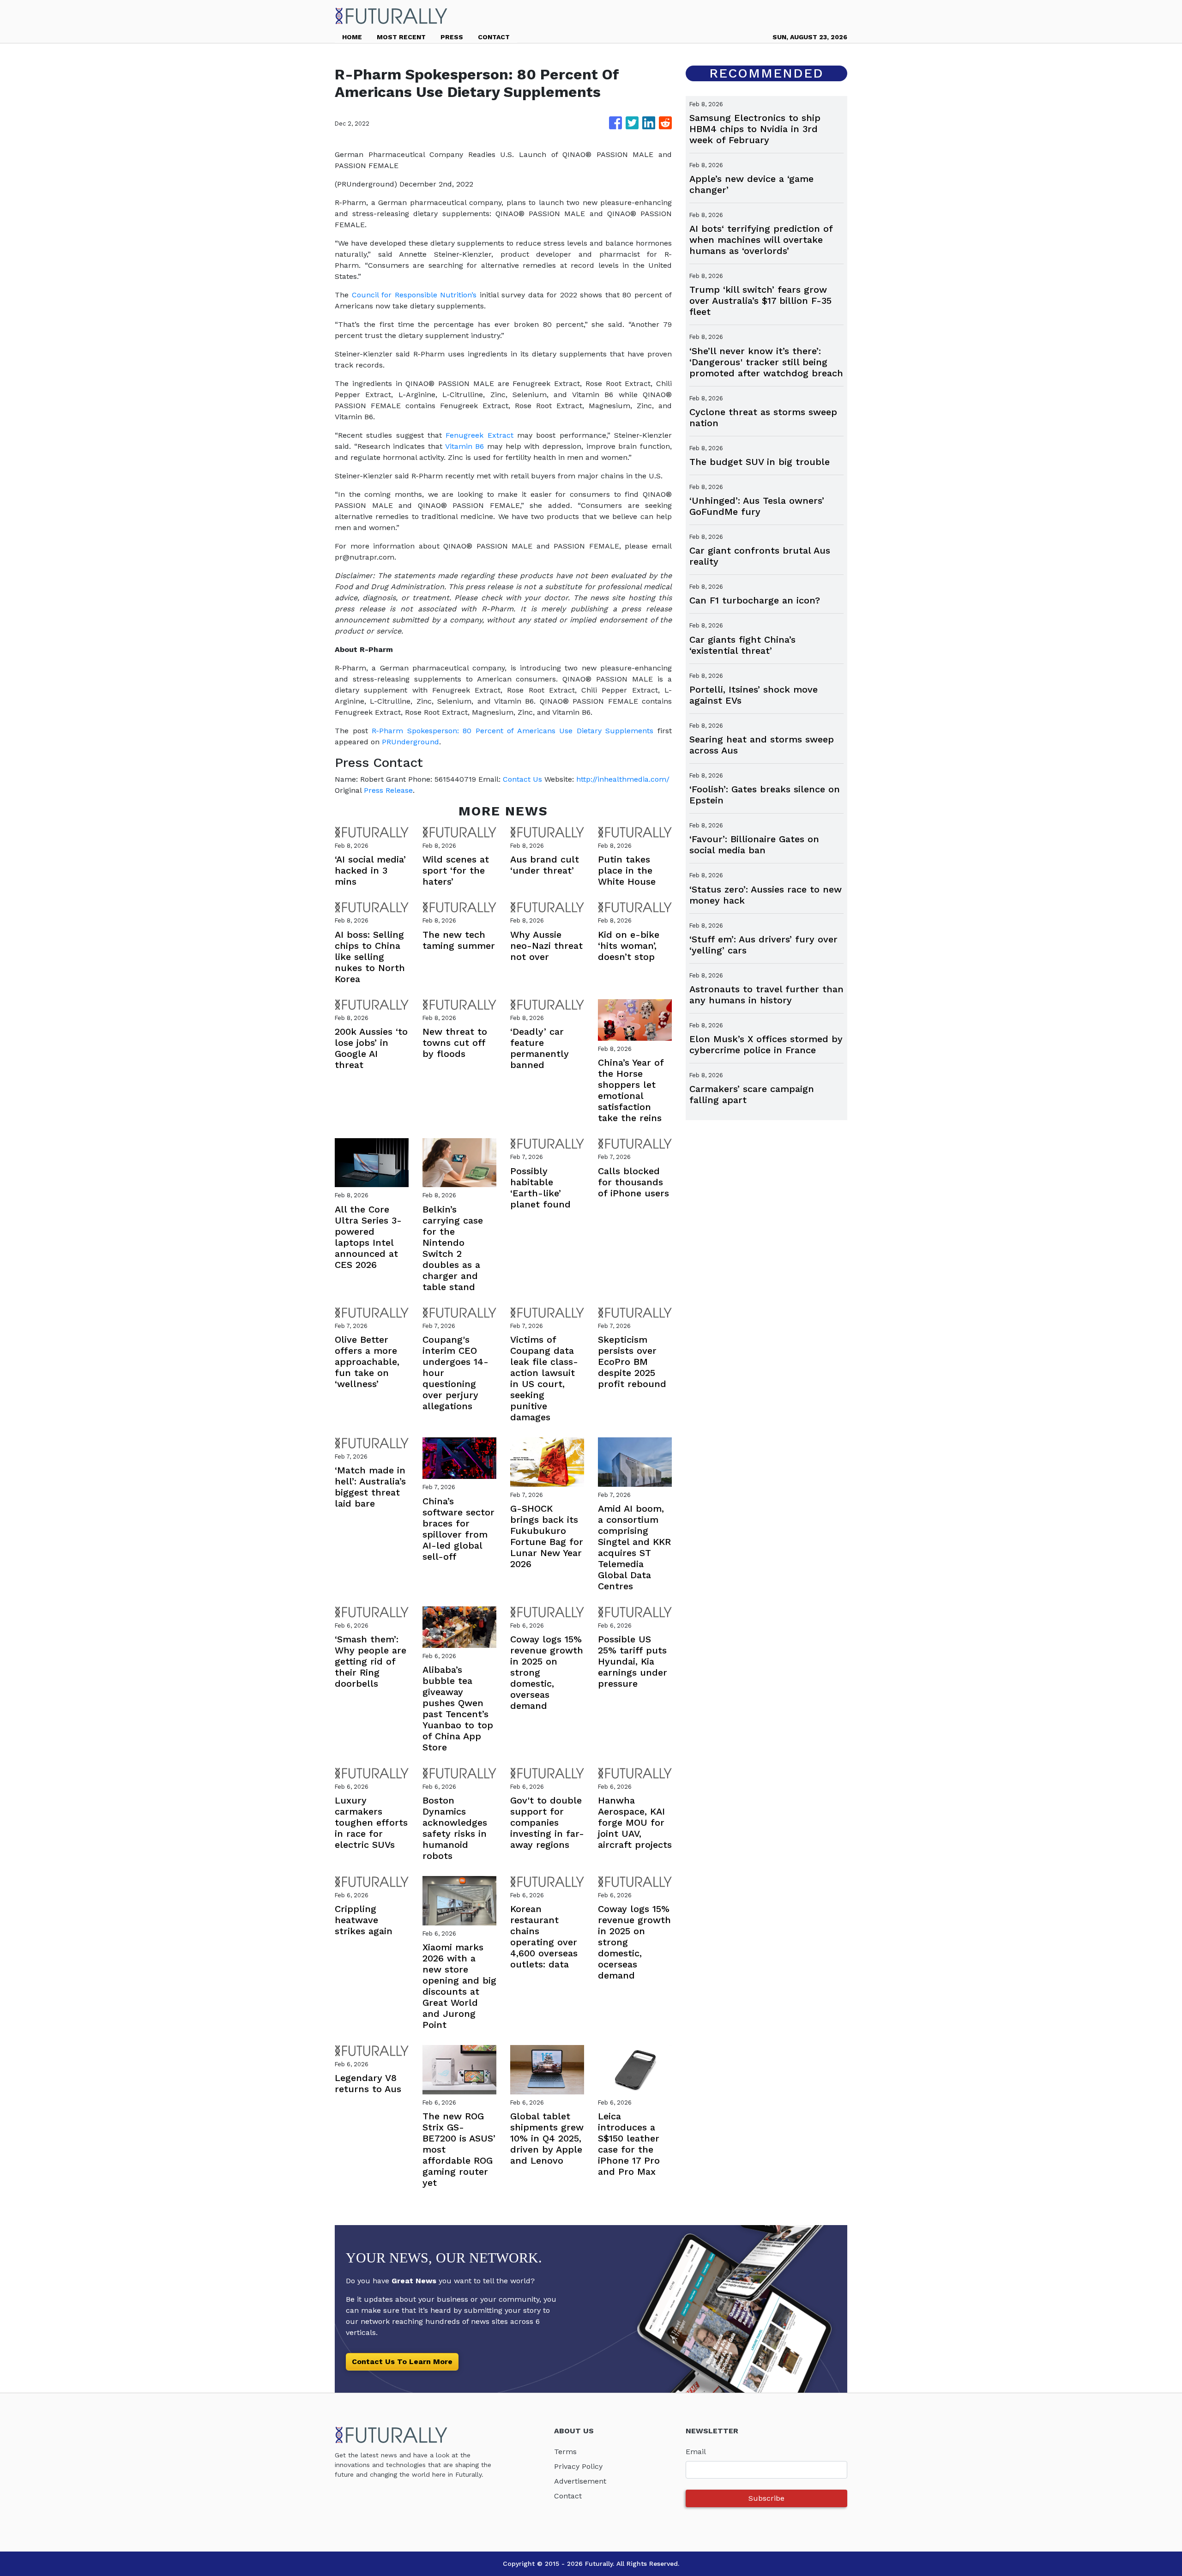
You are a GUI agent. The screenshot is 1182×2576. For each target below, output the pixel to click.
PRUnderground (410, 742)
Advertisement (580, 2481)
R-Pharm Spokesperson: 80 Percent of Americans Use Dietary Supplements (513, 731)
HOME (352, 37)
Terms (565, 2452)
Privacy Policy (578, 2466)
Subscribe (766, 2498)
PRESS (452, 37)
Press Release (388, 790)
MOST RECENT (401, 37)
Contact (568, 2496)
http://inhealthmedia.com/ (623, 779)
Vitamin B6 (465, 446)
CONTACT (494, 37)
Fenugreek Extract (479, 435)
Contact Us (522, 779)
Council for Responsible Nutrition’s (413, 295)
